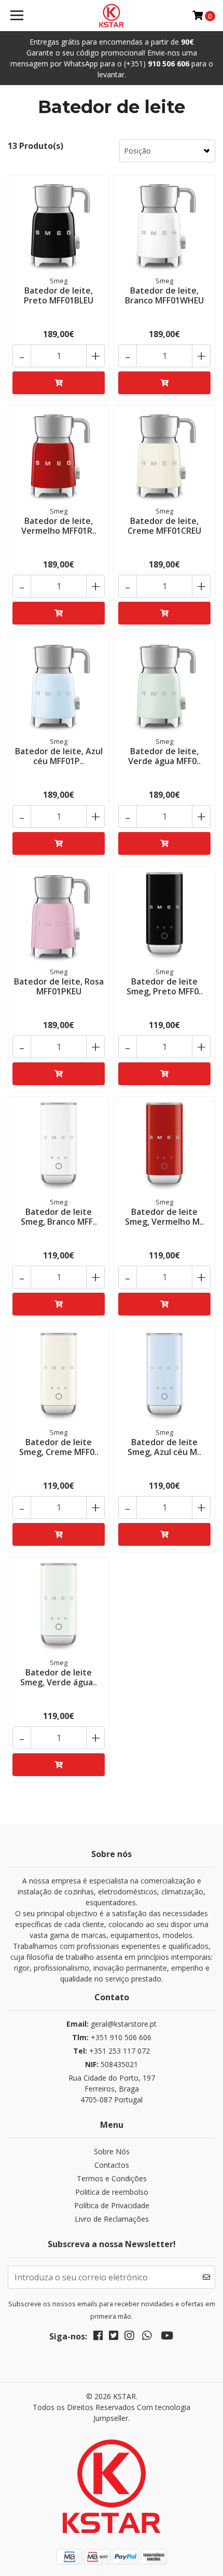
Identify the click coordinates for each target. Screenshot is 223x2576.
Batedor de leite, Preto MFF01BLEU (59, 295)
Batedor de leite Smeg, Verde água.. (59, 1677)
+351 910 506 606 (112, 2037)
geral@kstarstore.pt (112, 2024)
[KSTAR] (112, 16)
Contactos (112, 2165)
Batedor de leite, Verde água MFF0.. (164, 756)
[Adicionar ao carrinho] (59, 383)
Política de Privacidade (112, 2205)
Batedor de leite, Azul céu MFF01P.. (59, 756)
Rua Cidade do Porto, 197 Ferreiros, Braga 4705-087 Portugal (112, 2089)
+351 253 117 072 (112, 2051)
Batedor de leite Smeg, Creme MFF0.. (59, 1447)
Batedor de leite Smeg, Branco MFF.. (59, 1217)
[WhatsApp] (147, 2337)
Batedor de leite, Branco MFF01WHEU (164, 295)
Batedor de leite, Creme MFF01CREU (164, 526)
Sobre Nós (112, 2151)
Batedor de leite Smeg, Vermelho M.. (164, 1217)
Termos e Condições (112, 2178)
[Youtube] (167, 2337)
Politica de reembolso (112, 2192)
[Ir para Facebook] (98, 2337)
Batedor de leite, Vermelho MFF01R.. (59, 526)
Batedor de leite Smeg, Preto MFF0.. (165, 986)
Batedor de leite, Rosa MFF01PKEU (59, 986)
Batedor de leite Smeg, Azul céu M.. (164, 1447)
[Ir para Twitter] (114, 2337)
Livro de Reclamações (112, 2219)
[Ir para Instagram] (129, 2337)
